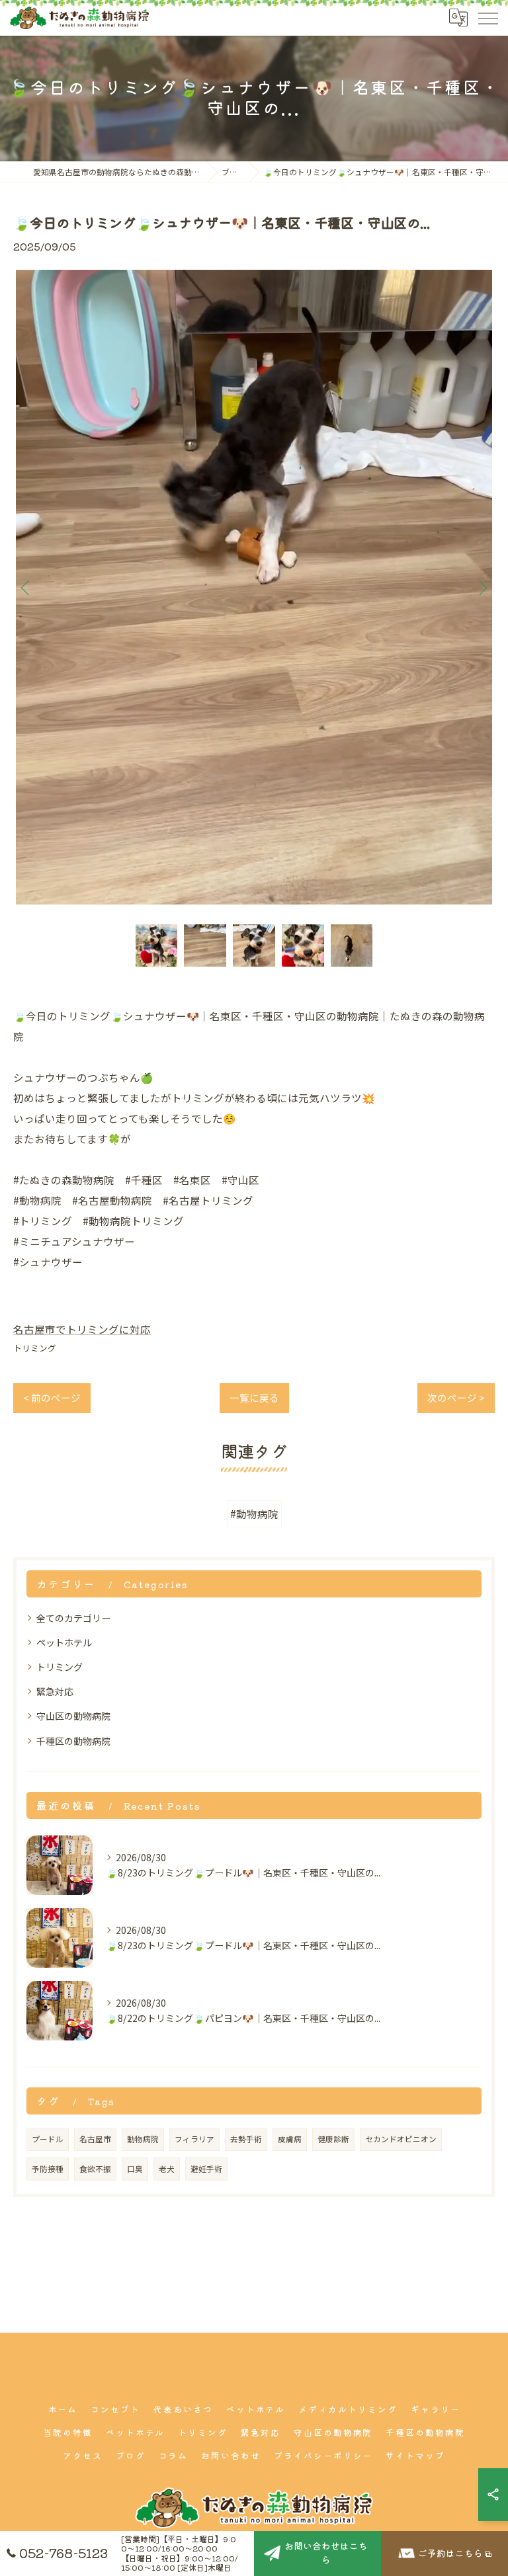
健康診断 (333, 2139)
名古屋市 (95, 2139)
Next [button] (482, 587)
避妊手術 (206, 2169)
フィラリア (194, 2139)
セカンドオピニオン (401, 2139)
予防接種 (48, 2169)
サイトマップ (415, 2455)
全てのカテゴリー (73, 1618)
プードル (48, 2139)
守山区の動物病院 (73, 1716)
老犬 (167, 2169)
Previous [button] (26, 587)
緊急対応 (55, 1691)
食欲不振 (95, 2169)
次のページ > (456, 1397)
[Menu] (487, 18)
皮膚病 (290, 2139)
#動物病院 (254, 1513)
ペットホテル (64, 1642)
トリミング (35, 1348)
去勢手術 (246, 2139)
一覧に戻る (254, 1397)
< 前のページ (52, 1397)
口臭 (135, 2169)
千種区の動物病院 (73, 1741)
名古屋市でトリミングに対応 (82, 1329)
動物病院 (143, 2139)
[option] (254, 587)
